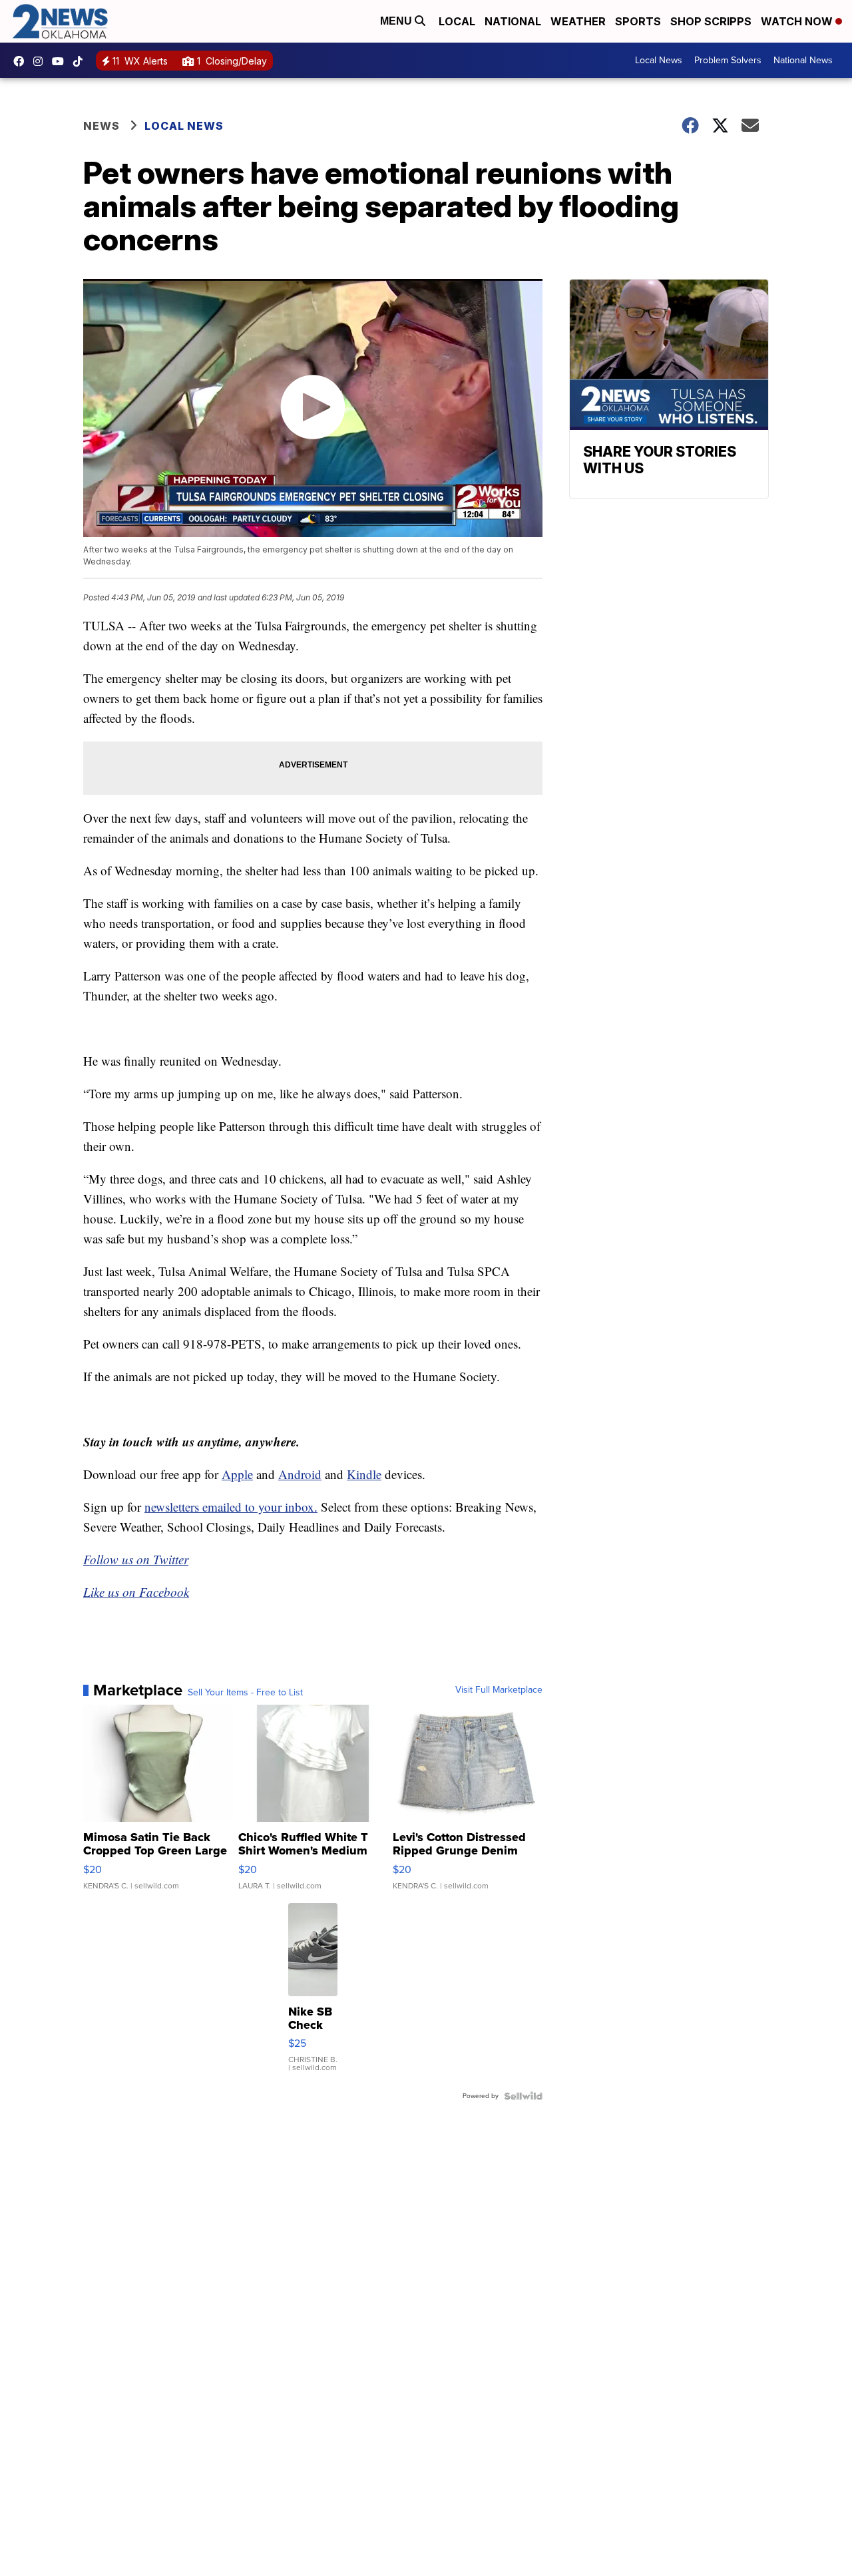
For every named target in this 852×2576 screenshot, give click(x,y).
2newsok (41, 61)
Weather (578, 21)
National (513, 21)
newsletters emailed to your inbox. (231, 1507)
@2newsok (81, 61)
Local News (659, 60)
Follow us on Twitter (136, 1559)
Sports (638, 21)
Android (300, 1474)
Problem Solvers (728, 60)
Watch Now (798, 21)
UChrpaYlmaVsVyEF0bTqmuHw (61, 61)
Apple (237, 1474)
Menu (397, 21)
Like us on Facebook (136, 1592)
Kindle (364, 1474)
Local (457, 21)
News (102, 126)
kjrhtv (22, 61)
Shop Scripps (711, 21)
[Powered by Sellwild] (523, 2096)
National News (803, 60)
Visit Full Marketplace (499, 1690)
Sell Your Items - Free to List (245, 1693)
